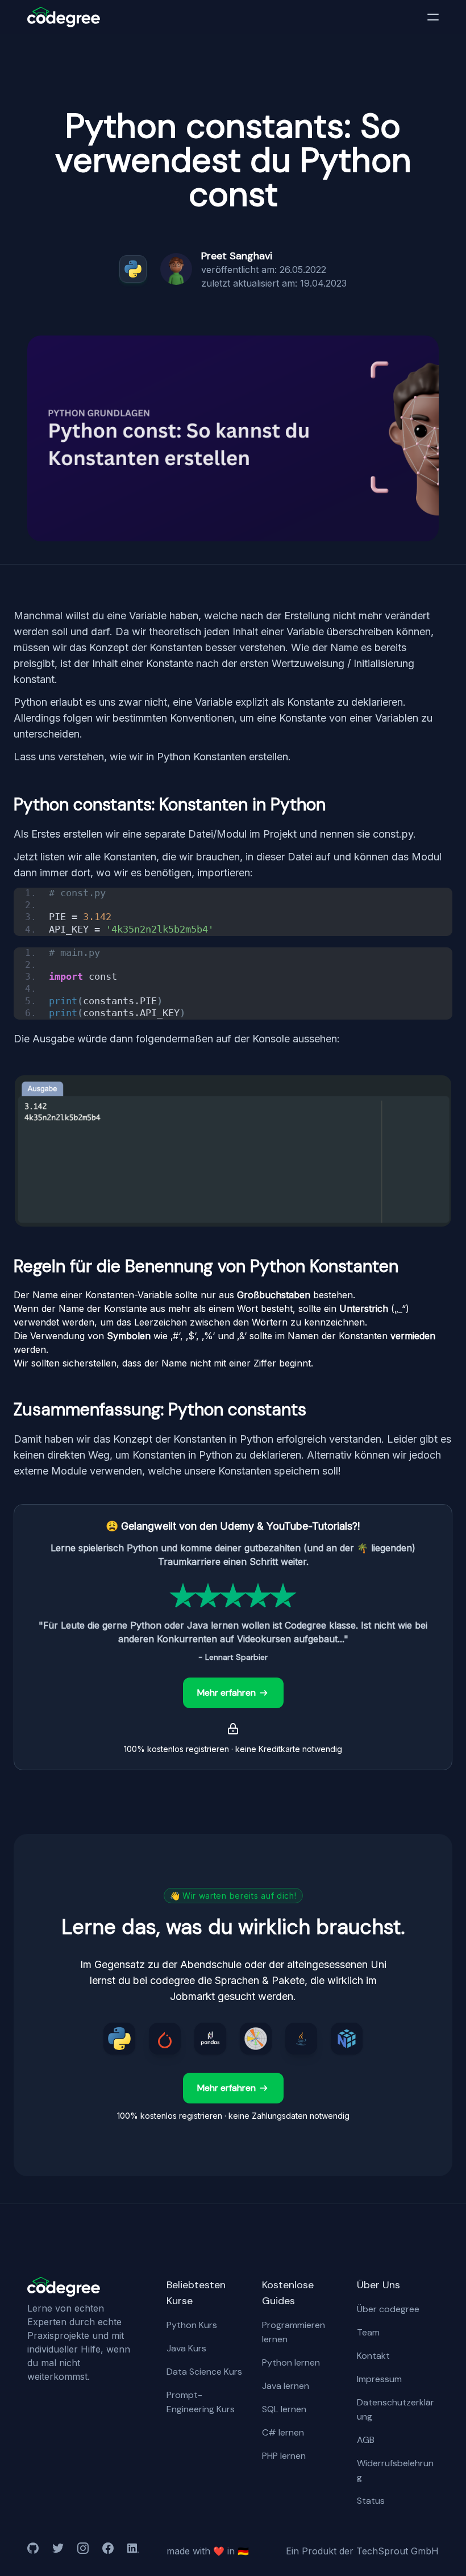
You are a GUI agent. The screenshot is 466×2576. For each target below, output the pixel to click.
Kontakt (373, 2356)
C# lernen (283, 2432)
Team (368, 2332)
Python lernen (291, 2362)
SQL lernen (284, 2409)
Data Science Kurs (204, 2372)
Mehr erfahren (226, 1693)
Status (371, 2501)
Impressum (379, 2379)
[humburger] (433, 17)
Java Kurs (186, 2348)
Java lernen (286, 2386)
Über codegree (388, 2309)
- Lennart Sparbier (233, 1657)
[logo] (64, 17)
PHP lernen (284, 2456)
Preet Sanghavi (237, 256)
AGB (366, 2440)
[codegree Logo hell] (64, 2287)
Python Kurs (192, 2325)
